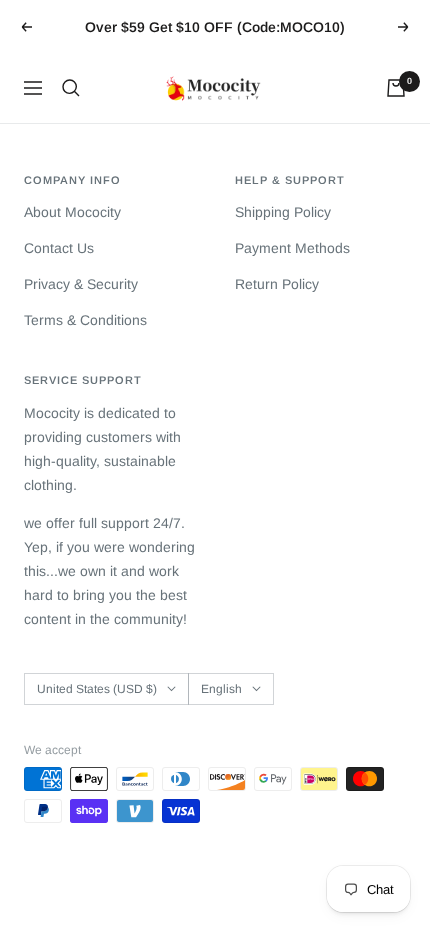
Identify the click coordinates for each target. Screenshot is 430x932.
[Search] (71, 88)
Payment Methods (292, 248)
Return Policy (277, 284)
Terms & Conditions (85, 320)
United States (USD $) (97, 689)
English (221, 689)
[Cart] (396, 88)
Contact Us (59, 248)
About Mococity (72, 212)
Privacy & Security (81, 284)
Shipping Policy (283, 212)
